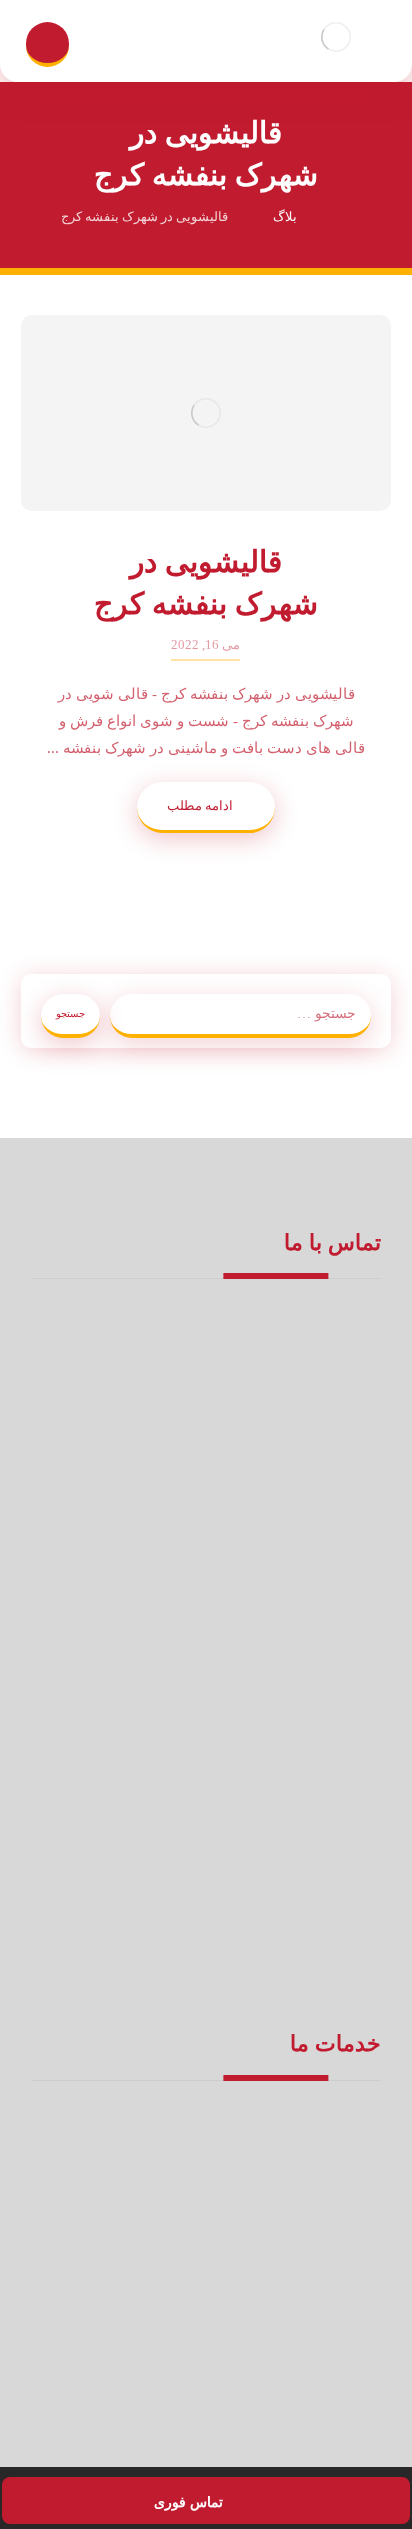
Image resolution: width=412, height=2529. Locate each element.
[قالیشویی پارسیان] (336, 36)
